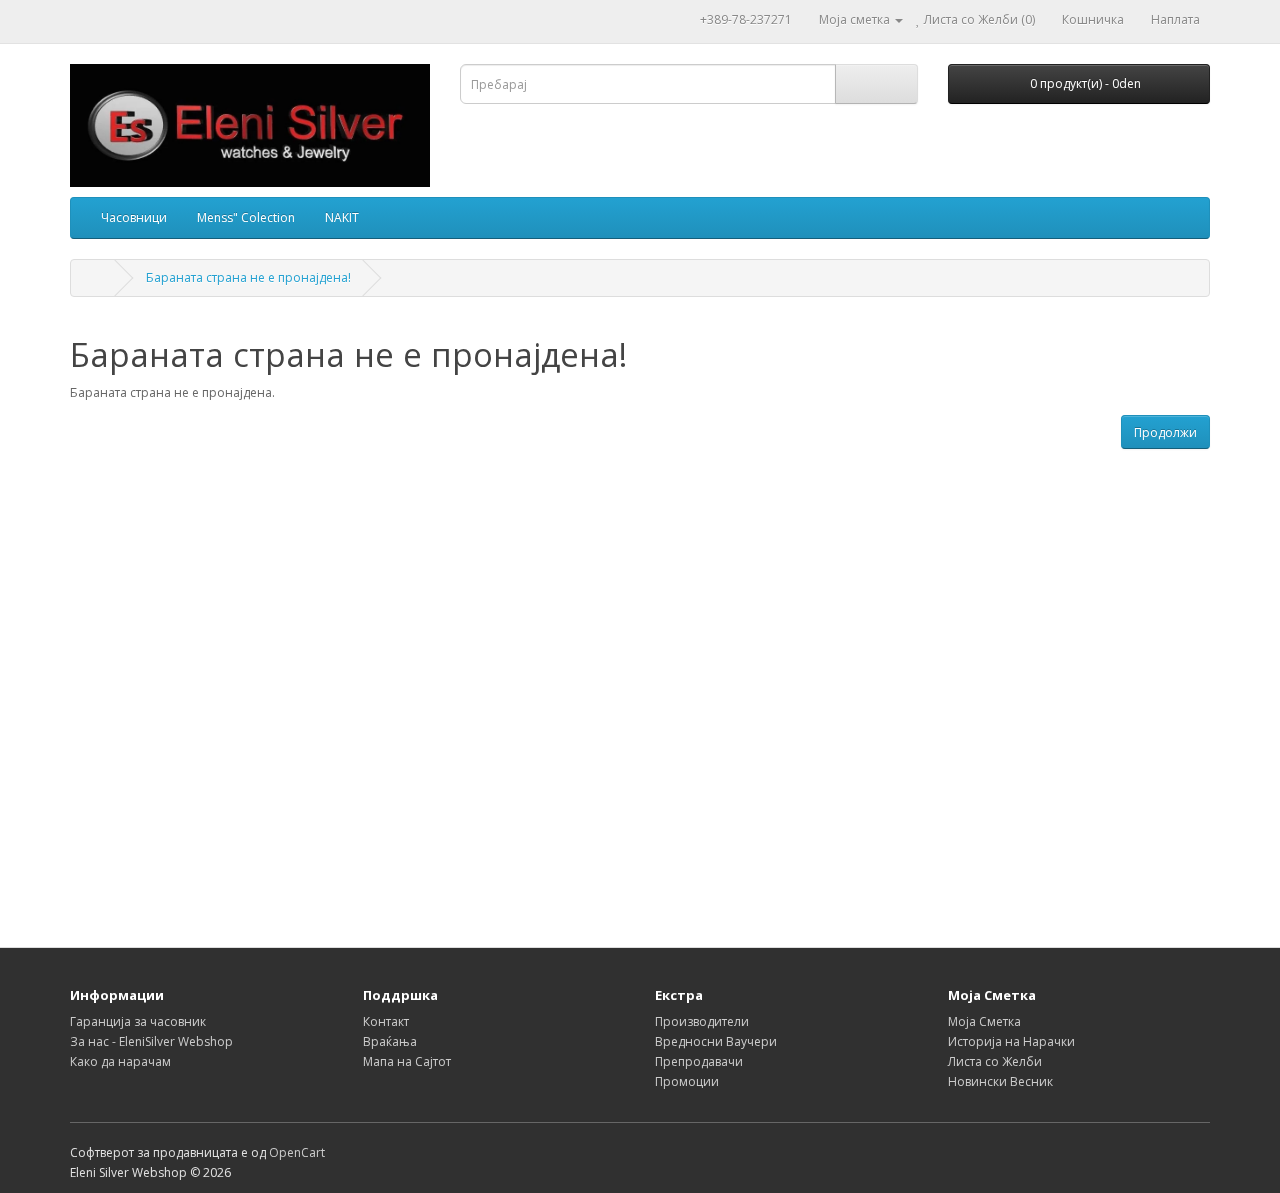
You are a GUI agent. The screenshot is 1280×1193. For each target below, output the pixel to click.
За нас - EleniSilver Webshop (151, 1041)
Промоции (687, 1081)
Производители (702, 1021)
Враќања (390, 1041)
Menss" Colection (246, 217)
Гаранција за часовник (138, 1021)
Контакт (386, 1021)
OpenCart (297, 1152)
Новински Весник (1000, 1081)
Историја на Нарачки (1011, 1041)
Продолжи (1165, 432)
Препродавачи (699, 1061)
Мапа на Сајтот (407, 1061)
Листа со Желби (995, 1061)
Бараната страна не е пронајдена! (248, 277)
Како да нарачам (120, 1061)
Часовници (134, 217)
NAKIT (342, 217)
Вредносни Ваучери (716, 1041)
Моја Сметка (984, 1021)
